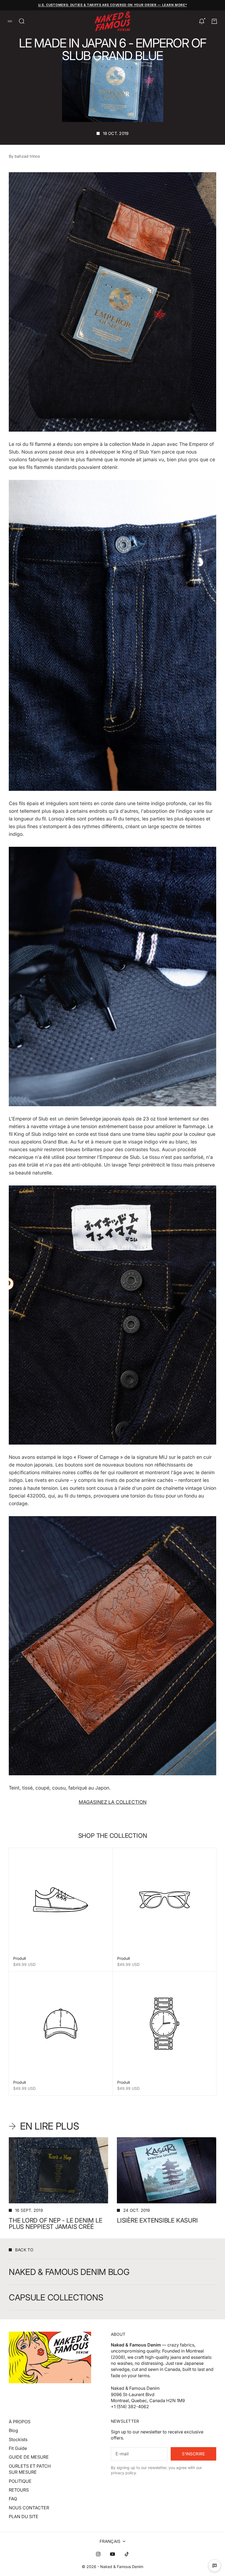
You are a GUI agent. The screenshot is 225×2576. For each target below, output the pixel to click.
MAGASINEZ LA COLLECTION (113, 1802)
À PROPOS (20, 2422)
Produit (20, 1958)
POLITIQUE (20, 2481)
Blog (13, 2430)
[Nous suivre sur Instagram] (98, 2554)
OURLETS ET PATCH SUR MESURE (30, 2469)
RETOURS (19, 2490)
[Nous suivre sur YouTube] (113, 2554)
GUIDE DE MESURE (29, 2457)
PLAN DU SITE (24, 2516)
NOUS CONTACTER (29, 2508)
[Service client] (215, 2566)
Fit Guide (18, 2448)
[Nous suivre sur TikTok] (127, 2554)
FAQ (13, 2499)
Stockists (18, 2439)
